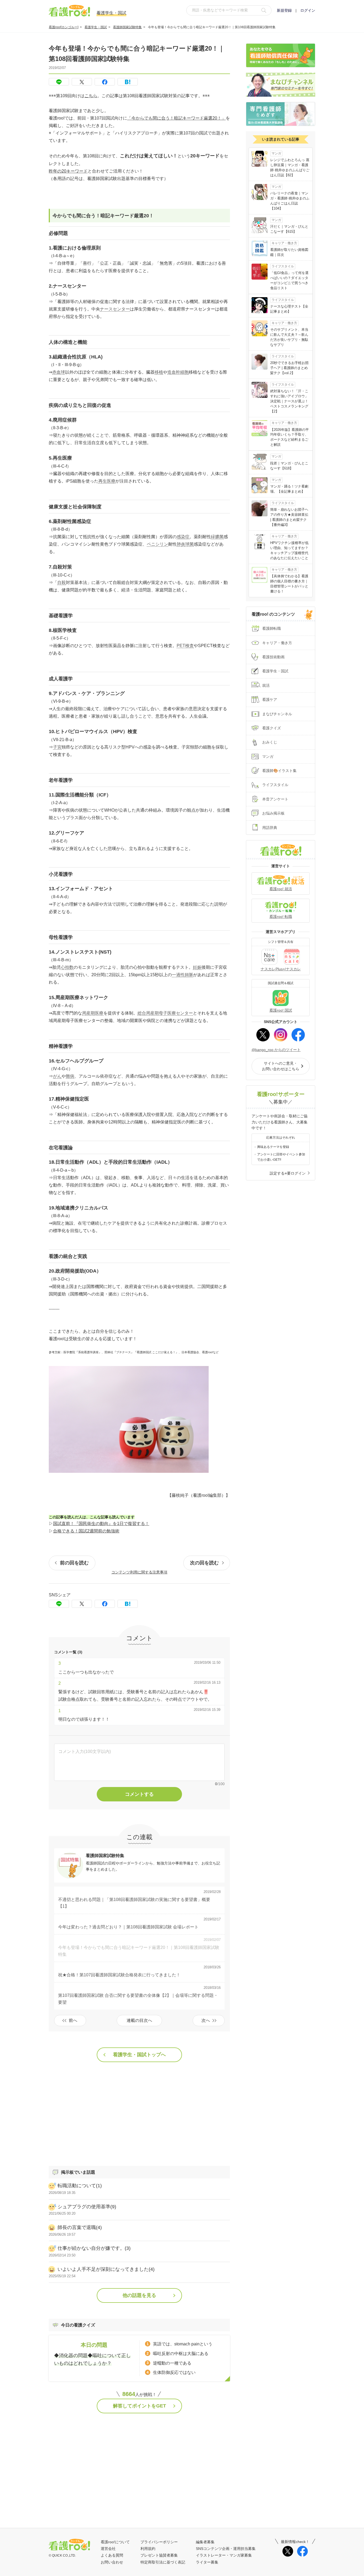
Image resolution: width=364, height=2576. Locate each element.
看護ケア (270, 700)
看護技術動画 (273, 657)
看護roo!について (115, 2542)
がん (57, 1076)
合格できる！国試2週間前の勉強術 (86, 1531)
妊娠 (197, 967)
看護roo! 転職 (281, 917)
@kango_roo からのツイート (276, 1050)
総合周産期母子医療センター (165, 1013)
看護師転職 (272, 628)
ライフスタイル (275, 785)
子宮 (57, 747)
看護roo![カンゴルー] (64, 27)
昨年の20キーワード (68, 171)
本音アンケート (275, 799)
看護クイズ (272, 728)
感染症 (183, 537)
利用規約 (148, 2549)
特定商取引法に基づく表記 (163, 2562)
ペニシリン (157, 544)
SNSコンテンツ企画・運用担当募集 (226, 2549)
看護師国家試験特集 (127, 27)
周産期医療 (93, 1013)
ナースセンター (115, 309)
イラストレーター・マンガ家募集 (224, 2555)
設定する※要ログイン (288, 1173)
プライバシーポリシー (159, 2542)
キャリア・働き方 (277, 643)
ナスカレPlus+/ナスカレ (281, 969)
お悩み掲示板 (273, 813)
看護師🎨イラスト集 (279, 771)
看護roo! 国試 (281, 1010)
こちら (91, 96)
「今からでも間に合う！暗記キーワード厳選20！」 (176, 118)
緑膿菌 (217, 537)
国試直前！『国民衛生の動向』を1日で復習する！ (101, 1524)
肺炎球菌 (185, 544)
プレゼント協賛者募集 (159, 2555)
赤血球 (59, 372)
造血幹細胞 (178, 372)
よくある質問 (112, 2555)
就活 (266, 685)
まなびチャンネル (277, 714)
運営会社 (108, 2549)
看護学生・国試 (96, 27)
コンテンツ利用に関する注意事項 (139, 1572)
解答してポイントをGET (139, 2406)
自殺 (62, 582)
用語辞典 (270, 828)
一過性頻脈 (183, 975)
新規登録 (284, 10)
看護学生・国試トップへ (139, 2055)
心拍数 (67, 967)
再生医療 (107, 481)
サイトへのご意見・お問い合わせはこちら (281, 1066)
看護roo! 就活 (281, 889)
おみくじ (270, 742)
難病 (70, 1076)
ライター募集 (207, 2562)
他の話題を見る (139, 2295)
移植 (159, 372)
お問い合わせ (112, 2562)
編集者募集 (205, 2542)
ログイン (308, 10)
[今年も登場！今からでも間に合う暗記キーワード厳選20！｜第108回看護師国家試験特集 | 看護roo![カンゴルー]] (128, 82)
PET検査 (185, 646)
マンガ (268, 757)
